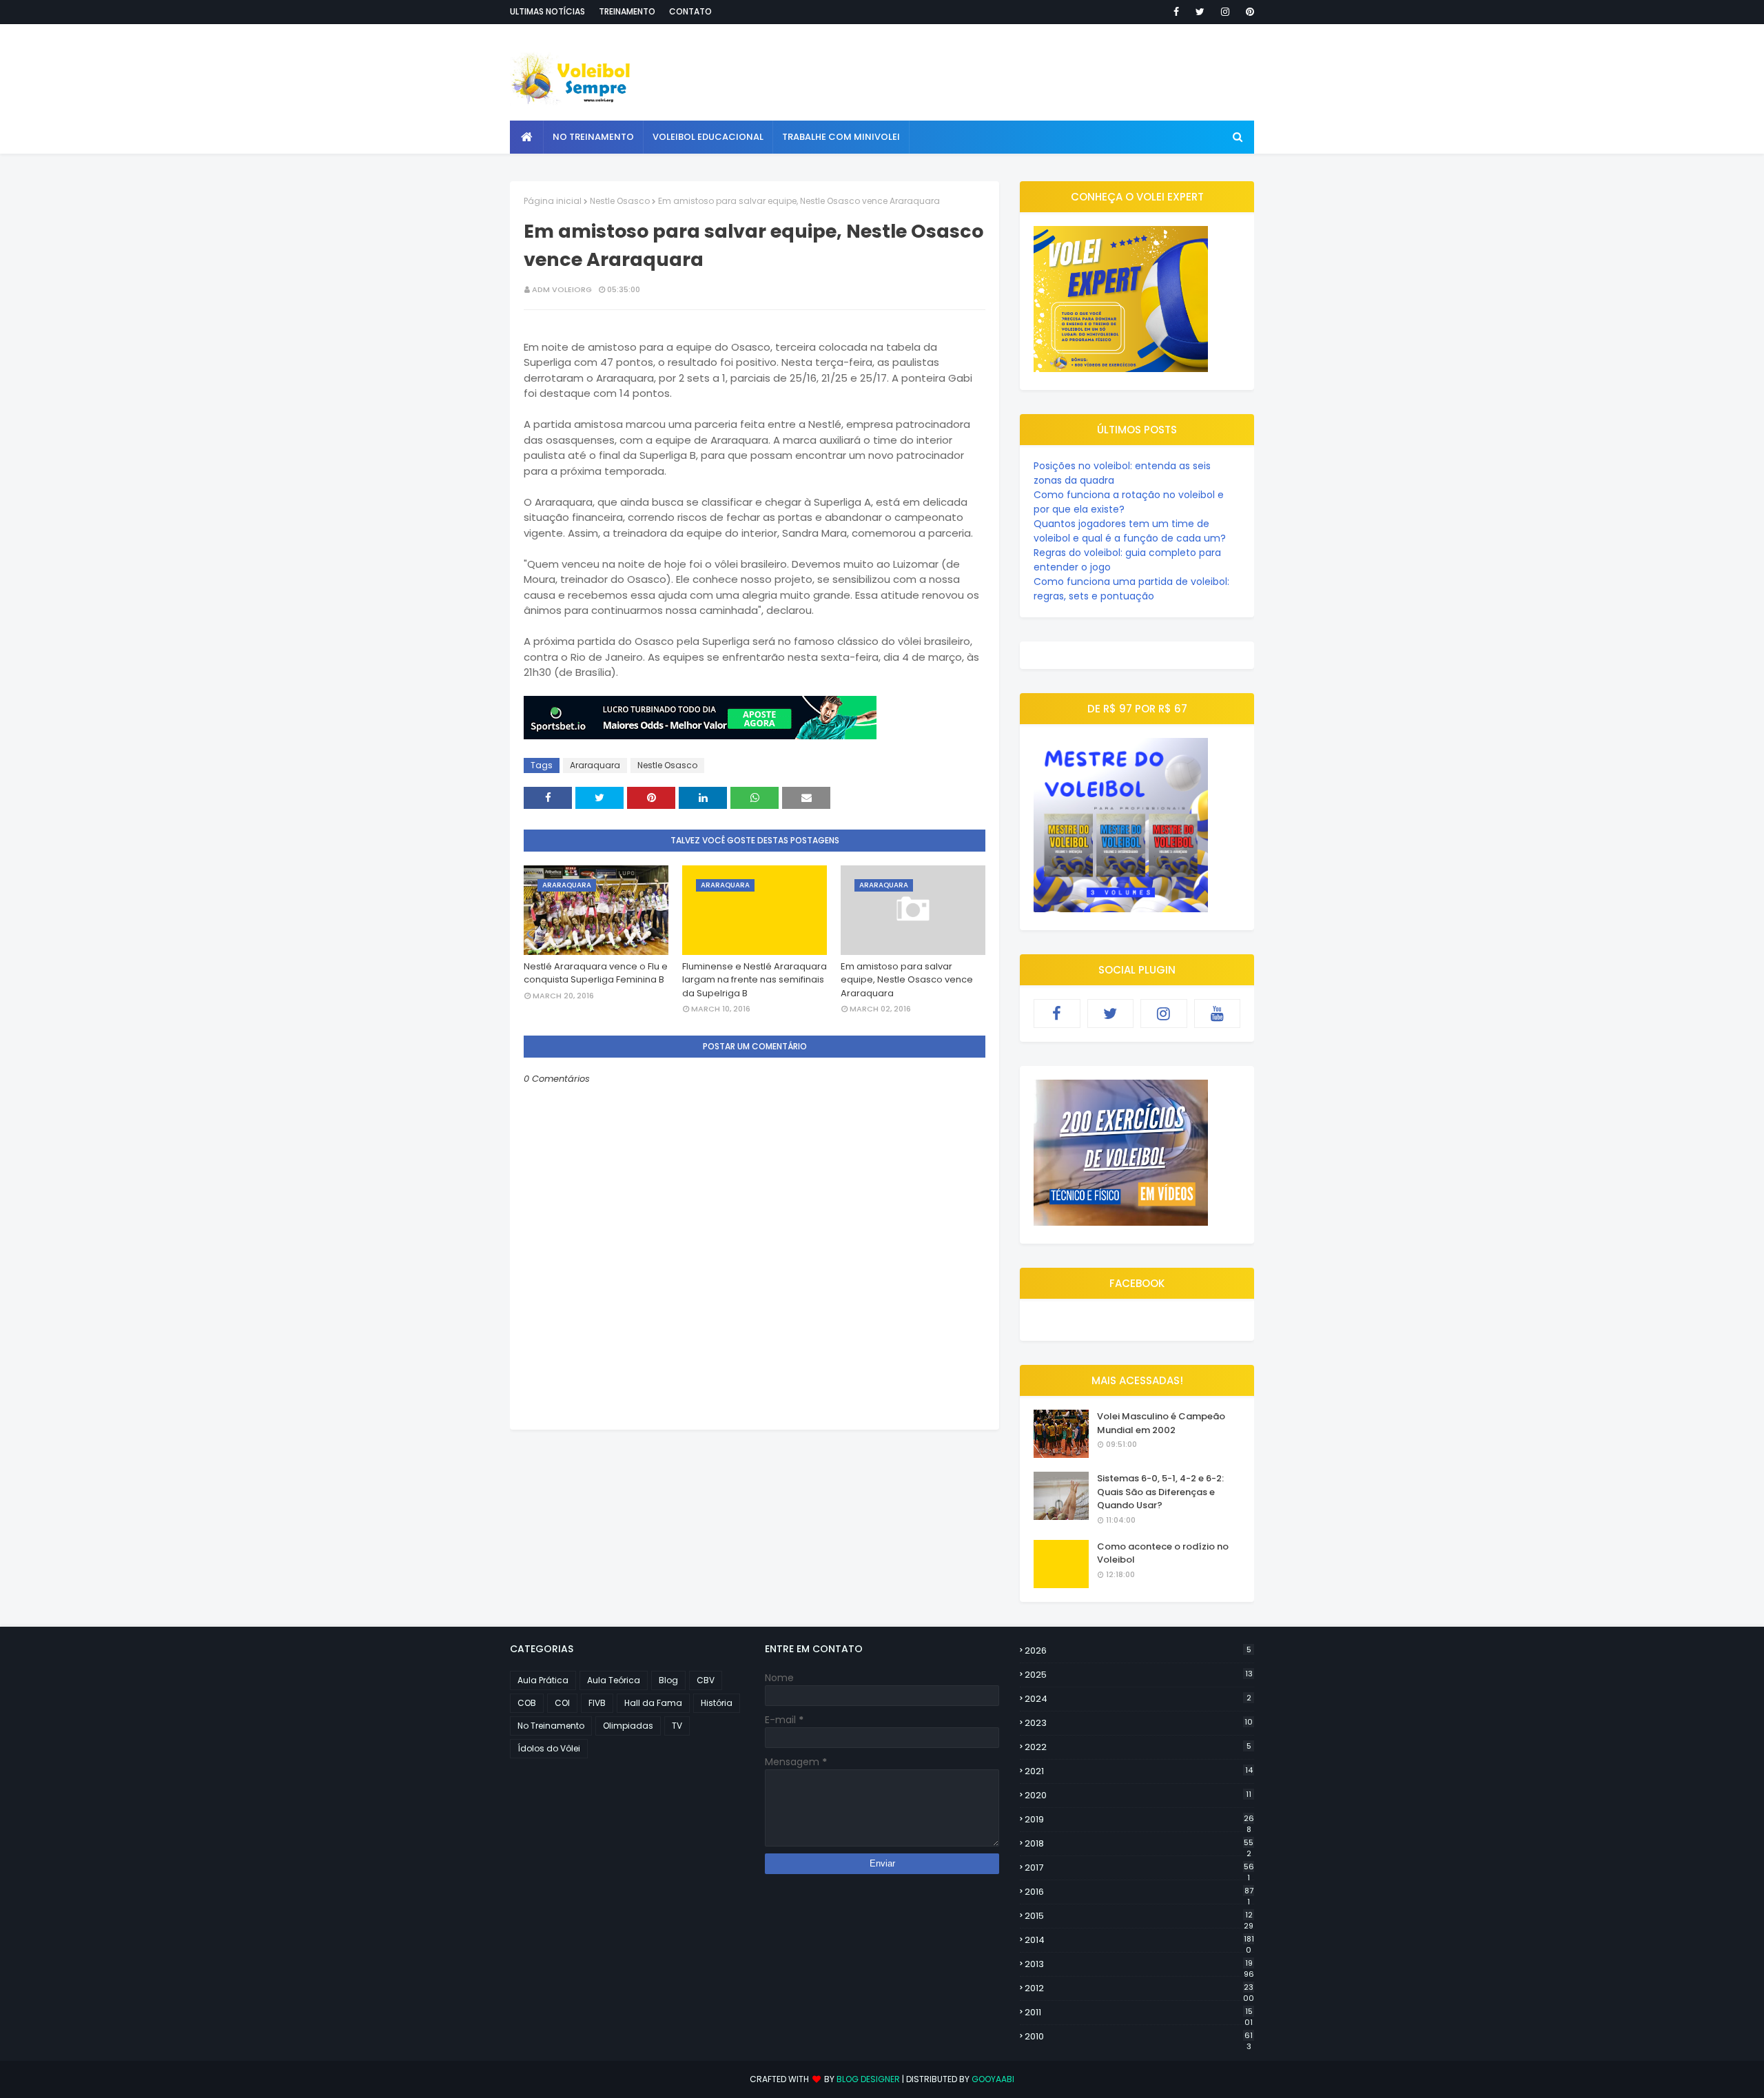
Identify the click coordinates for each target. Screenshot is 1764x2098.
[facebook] (1176, 12)
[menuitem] (527, 137)
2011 (1139, 2013)
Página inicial (553, 201)
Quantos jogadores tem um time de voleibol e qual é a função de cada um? (1130, 531)
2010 (1139, 2037)
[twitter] (1200, 12)
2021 (1139, 1771)
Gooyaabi (993, 2079)
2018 (1139, 1844)
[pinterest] (1248, 12)
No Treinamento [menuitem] (593, 137)
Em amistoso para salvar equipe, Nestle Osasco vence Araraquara (907, 980)
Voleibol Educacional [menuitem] (708, 137)
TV (677, 1726)
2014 (1139, 1940)
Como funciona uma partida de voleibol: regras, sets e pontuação (1131, 589)
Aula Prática (543, 1680)
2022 (1138, 1747)
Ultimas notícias (547, 11)
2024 (1138, 1699)
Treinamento (627, 11)
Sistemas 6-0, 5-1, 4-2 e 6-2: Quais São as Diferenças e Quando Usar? (1160, 1492)
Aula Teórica (614, 1680)
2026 (1138, 1650)
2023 (1139, 1723)
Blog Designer (868, 2079)
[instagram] (1225, 12)
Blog (668, 1680)
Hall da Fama (653, 1703)
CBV (706, 1680)
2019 (1139, 1820)
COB (527, 1703)
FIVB (597, 1703)
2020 (1138, 1795)
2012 (1139, 1988)
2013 (1139, 1964)
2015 (1139, 1916)
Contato (690, 11)
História (717, 1703)
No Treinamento (551, 1726)
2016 (1139, 1892)
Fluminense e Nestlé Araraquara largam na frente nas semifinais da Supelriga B (755, 980)
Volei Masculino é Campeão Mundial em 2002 (1161, 1423)
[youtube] (1218, 1014)
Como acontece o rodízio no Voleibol (1163, 1553)
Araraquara (595, 765)
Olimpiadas (628, 1726)
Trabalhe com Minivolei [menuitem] (841, 137)
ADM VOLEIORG (562, 289)
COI (562, 1703)
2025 (1139, 1675)
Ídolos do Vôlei (549, 1748)
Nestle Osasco (620, 201)
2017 (1139, 1868)
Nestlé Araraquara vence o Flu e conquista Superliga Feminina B (596, 973)
